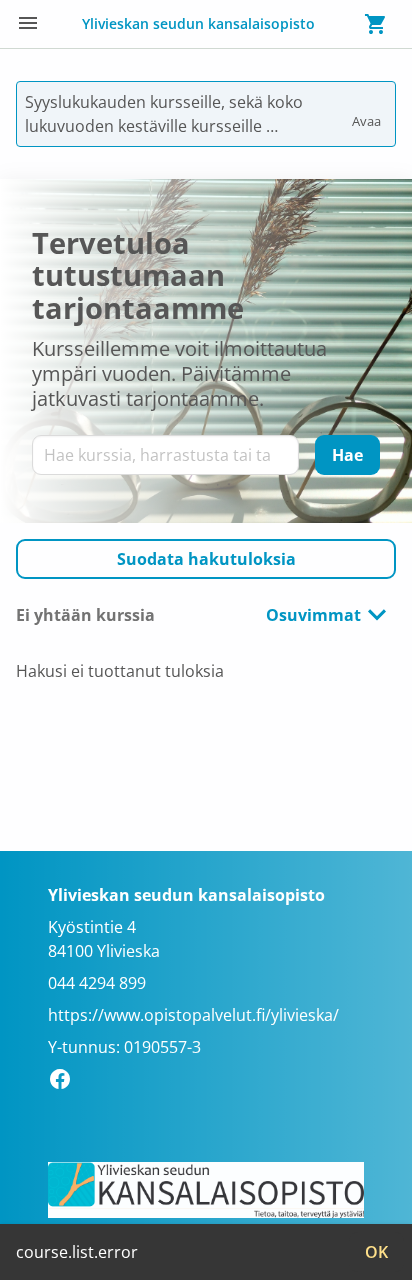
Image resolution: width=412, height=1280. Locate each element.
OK (376, 1252)
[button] (206, 559)
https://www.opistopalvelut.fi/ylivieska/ (193, 1015)
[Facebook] (65, 1082)
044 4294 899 (97, 983)
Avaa (368, 112)
